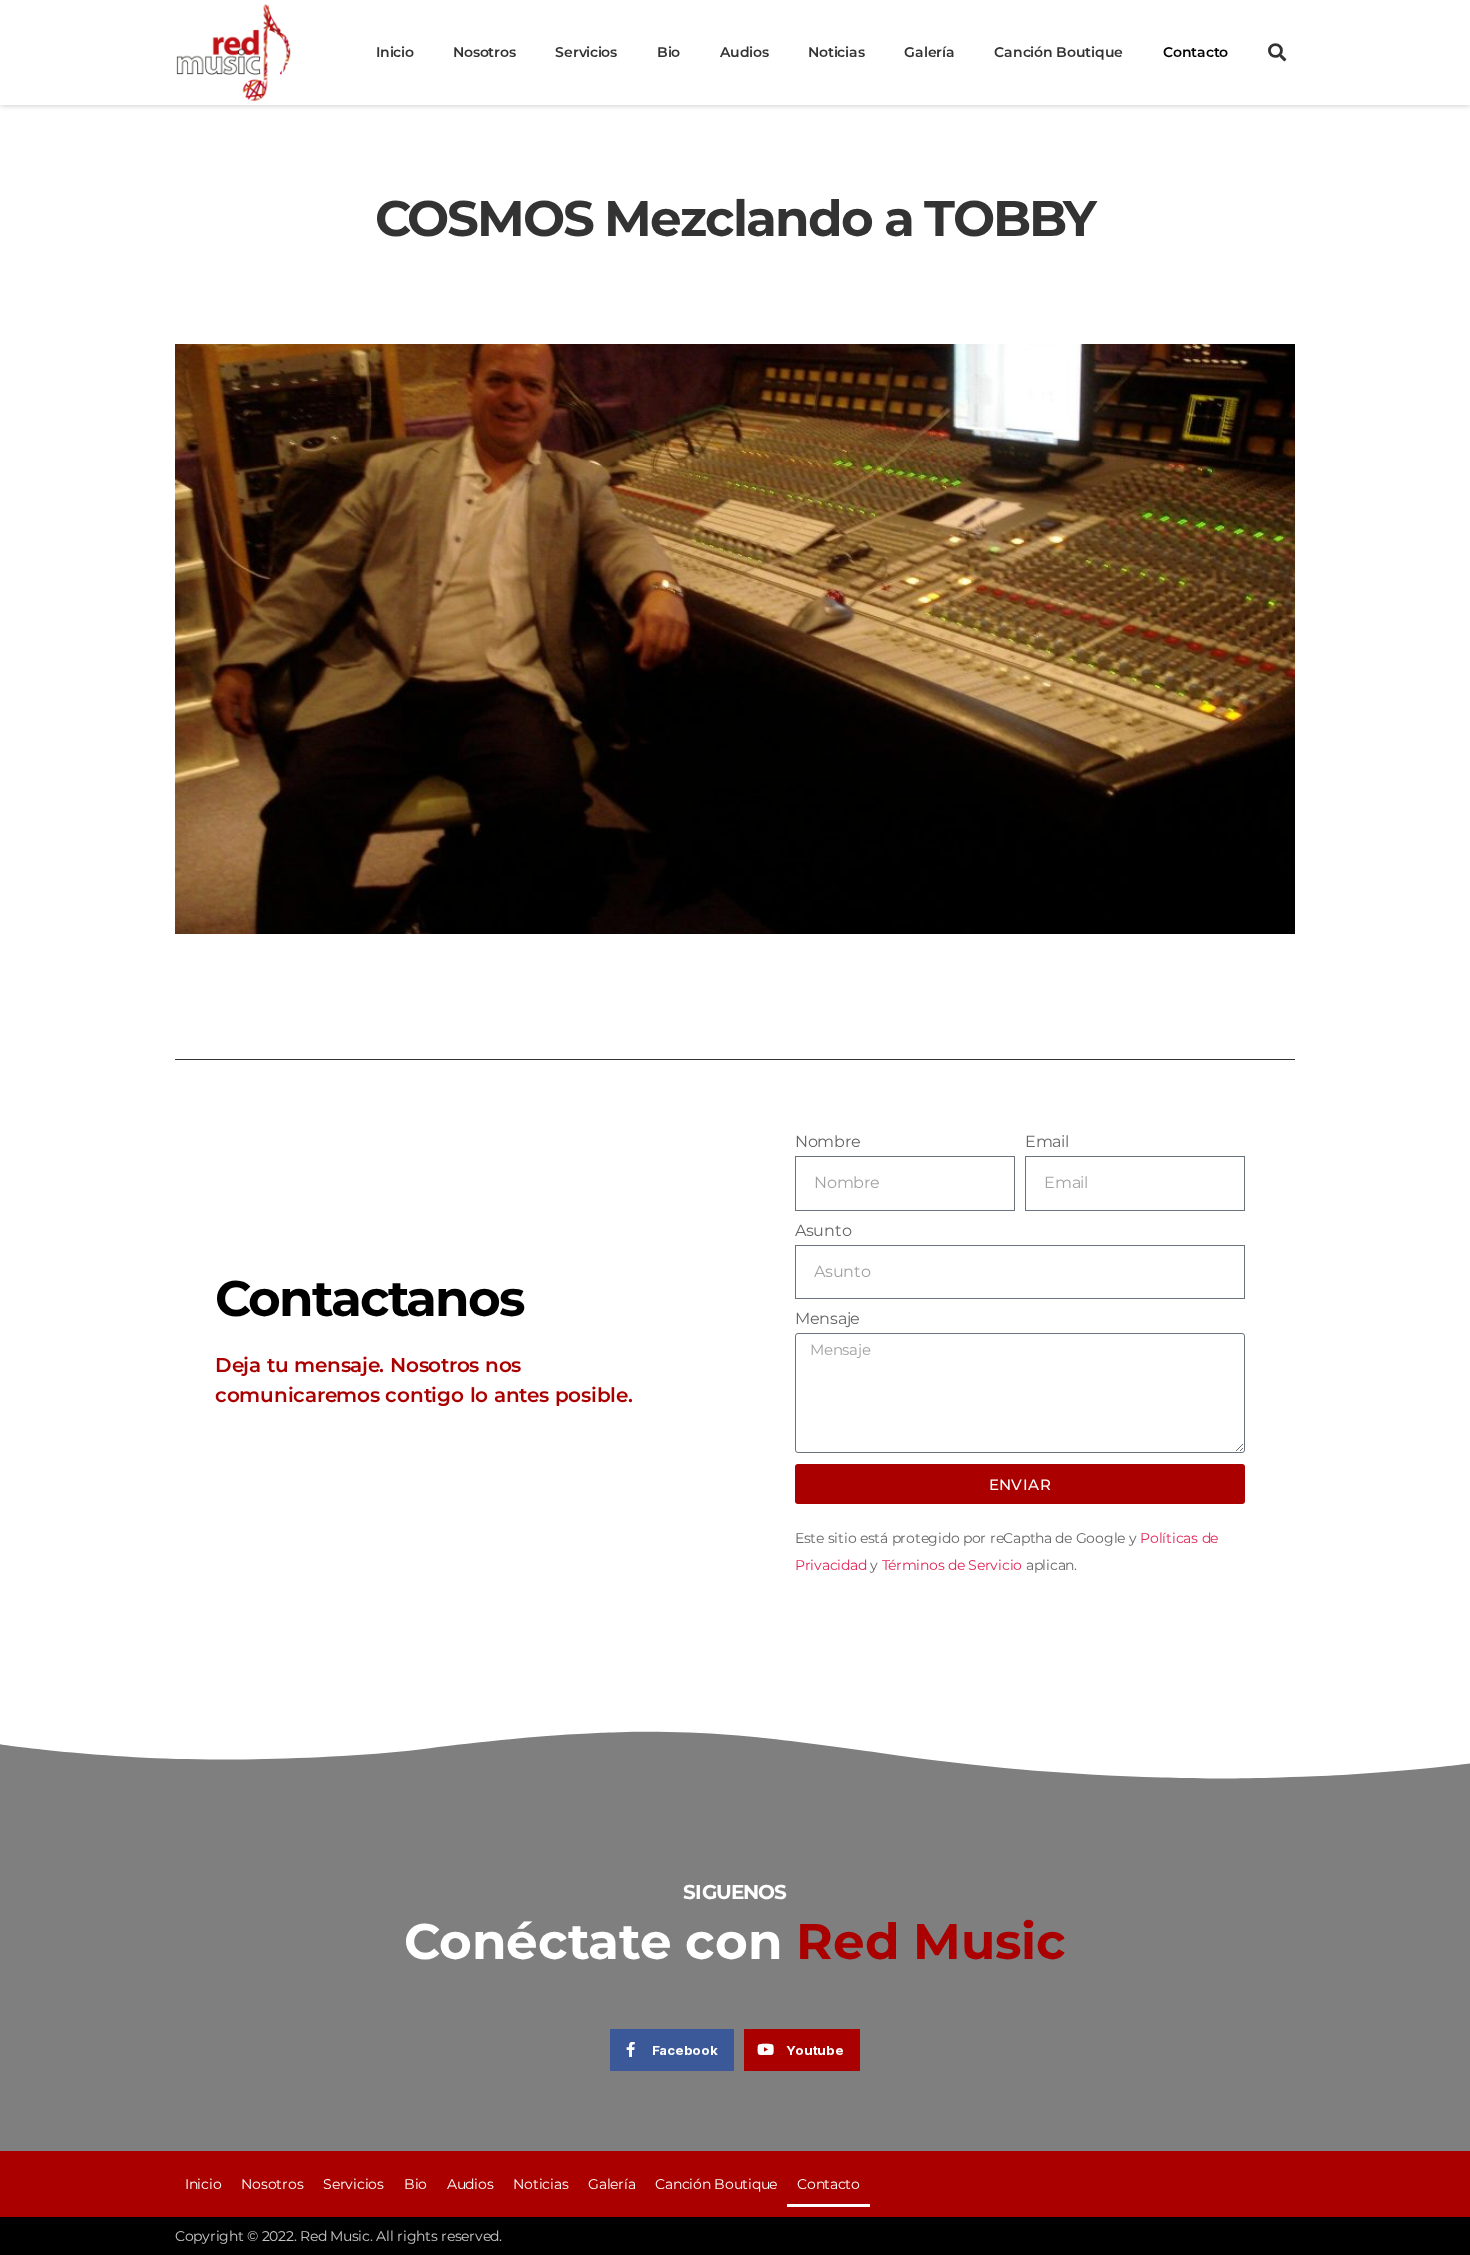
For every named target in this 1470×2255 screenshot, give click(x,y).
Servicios (586, 52)
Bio (668, 52)
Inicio (394, 52)
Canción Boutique (1058, 52)
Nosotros (484, 52)
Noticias (836, 52)
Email (1047, 1141)
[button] (1276, 52)
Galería (929, 52)
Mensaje (827, 1318)
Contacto (1195, 52)
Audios (744, 52)
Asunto (823, 1230)
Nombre (827, 1141)
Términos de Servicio (952, 1565)
